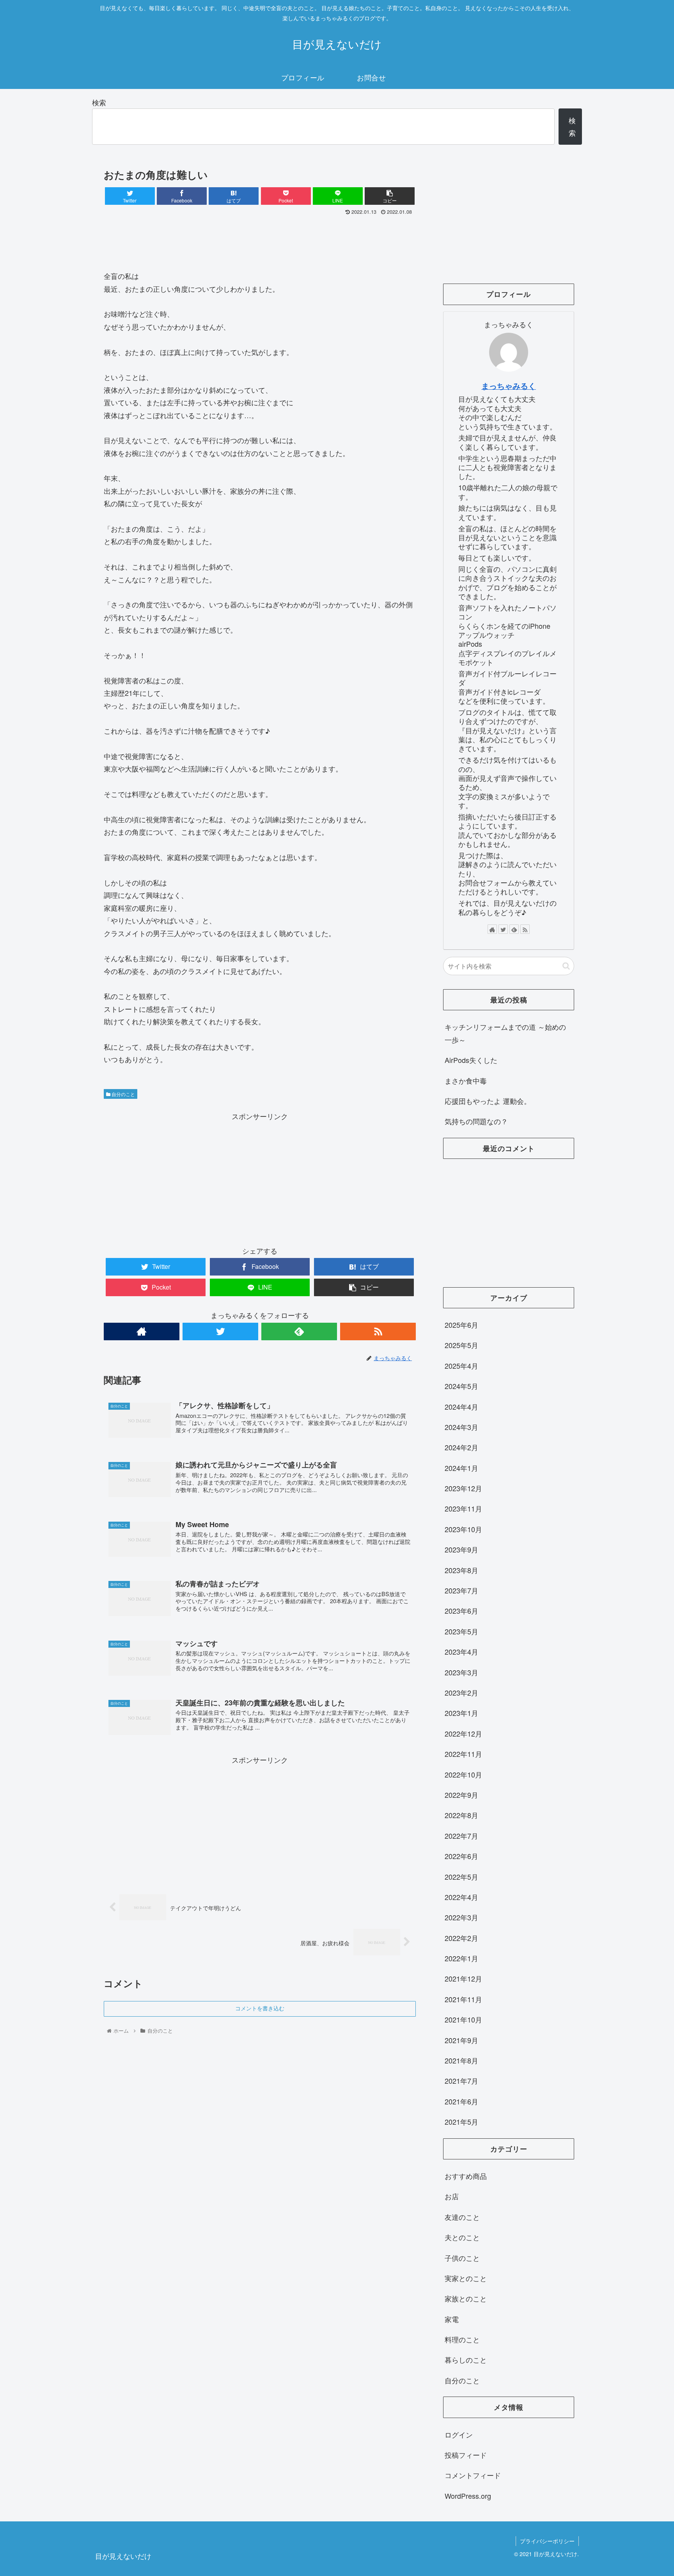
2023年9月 (461, 1549)
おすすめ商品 (466, 2176)
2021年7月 (461, 2081)
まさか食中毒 (466, 1080)
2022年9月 (461, 1795)
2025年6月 (461, 1325)
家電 (452, 2319)
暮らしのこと (466, 2360)
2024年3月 (461, 1427)
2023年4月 (461, 1652)
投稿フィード (466, 2455)
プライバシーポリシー (547, 2541)
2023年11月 (463, 1508)
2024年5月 (461, 1386)
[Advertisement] (260, 240)
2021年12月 (463, 1978)
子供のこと (462, 2258)
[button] (566, 966)
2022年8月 (461, 1815)
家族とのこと (466, 2298)
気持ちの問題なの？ (476, 1121)
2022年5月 (461, 1877)
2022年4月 (461, 1897)
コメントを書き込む (260, 2008)
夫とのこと (462, 2237)
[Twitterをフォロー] (220, 1331)
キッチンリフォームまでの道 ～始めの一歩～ (505, 1033)
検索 (99, 102)
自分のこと (123, 1094)
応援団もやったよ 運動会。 (488, 1101)
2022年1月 (461, 1958)
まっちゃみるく (509, 386)
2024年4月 (461, 1407)
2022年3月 (461, 1917)
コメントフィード (473, 2475)
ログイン (459, 2434)
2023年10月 (463, 1529)
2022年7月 (461, 1836)
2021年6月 (461, 2101)
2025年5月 (461, 1345)
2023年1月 (461, 1713)
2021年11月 (463, 1999)
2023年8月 (461, 1570)
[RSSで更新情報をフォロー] (378, 1331)
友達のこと (462, 2217)
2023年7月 (461, 1590)
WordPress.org (468, 2496)
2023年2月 (461, 1692)
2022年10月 (463, 1774)
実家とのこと (466, 2278)
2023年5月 (461, 1631)
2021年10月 (463, 2019)
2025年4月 (461, 1366)
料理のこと (462, 2339)
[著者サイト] (142, 1331)
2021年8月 (461, 2060)
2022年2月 (461, 1938)
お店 (452, 2196)
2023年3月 (461, 1672)
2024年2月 (461, 1447)
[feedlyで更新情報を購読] (299, 1331)
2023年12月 (463, 1488)
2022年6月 (461, 1856)
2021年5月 (461, 2122)
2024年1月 (461, 1468)
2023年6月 (461, 1611)
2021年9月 (461, 2040)
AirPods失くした (471, 1060)
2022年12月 (463, 1733)
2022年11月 (463, 1754)
